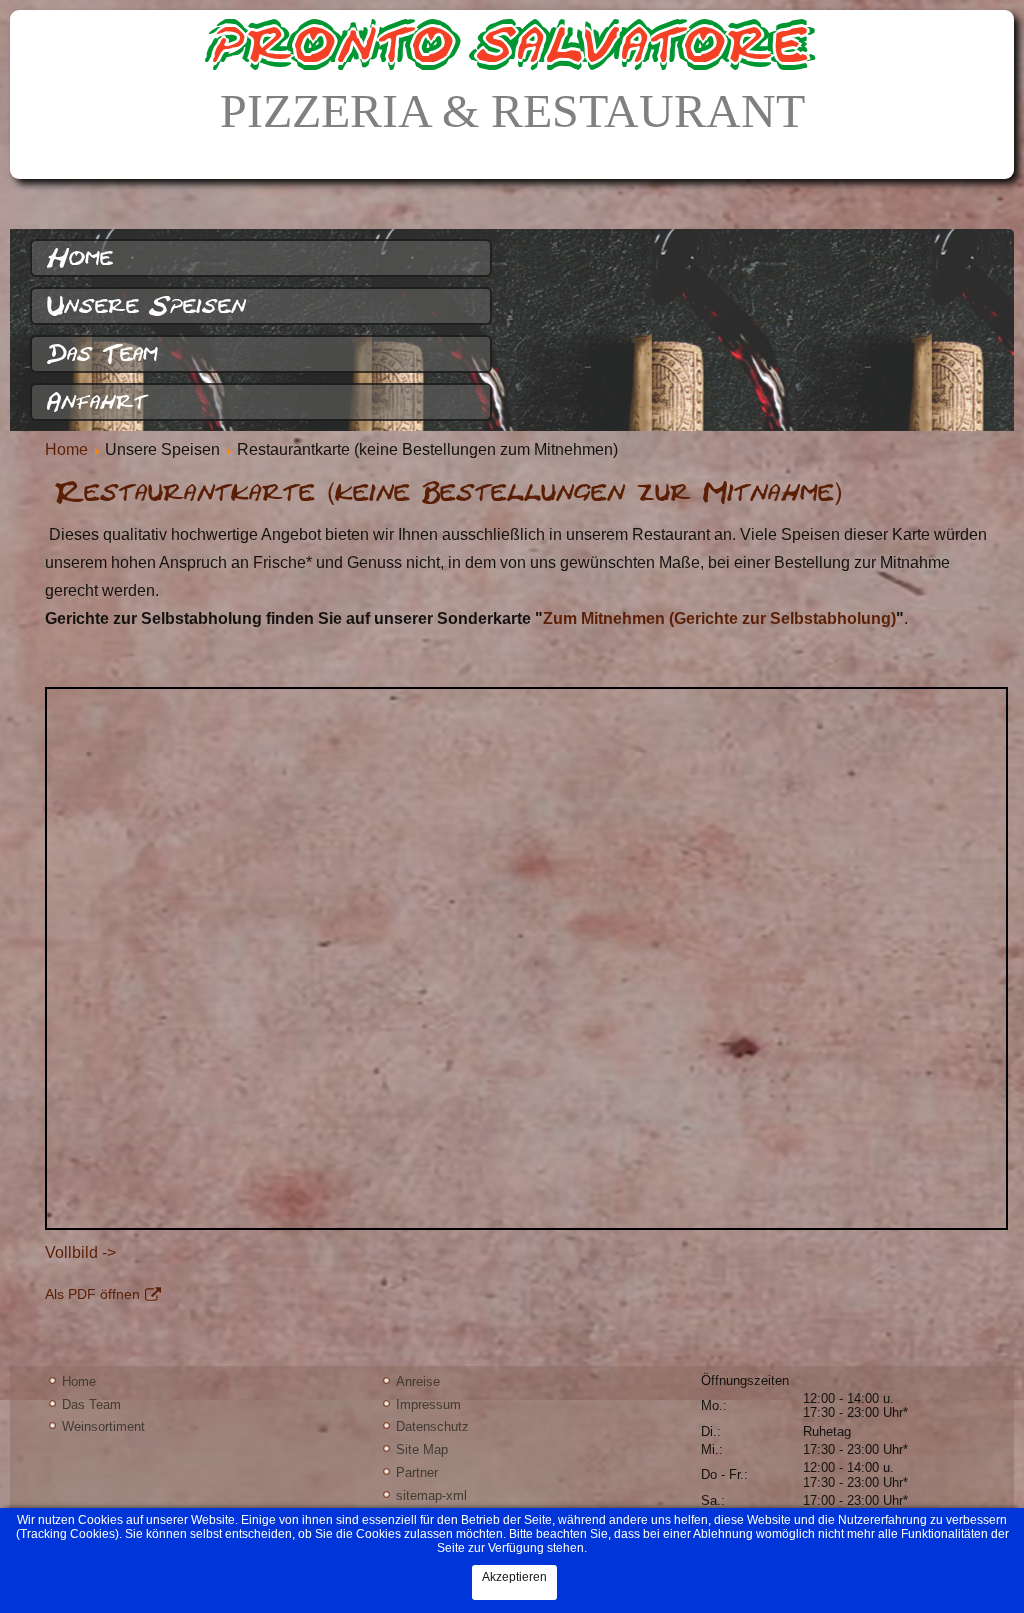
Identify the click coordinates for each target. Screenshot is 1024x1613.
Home (80, 258)
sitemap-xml (431, 1495)
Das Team (102, 354)
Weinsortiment (103, 1426)
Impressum (428, 1404)
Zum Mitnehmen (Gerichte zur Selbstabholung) (719, 618)
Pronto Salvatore (512, 45)
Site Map (422, 1449)
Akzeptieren (514, 1577)
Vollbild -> (80, 1252)
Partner (417, 1472)
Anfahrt (97, 402)
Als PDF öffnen (92, 1294)
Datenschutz (432, 1426)
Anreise (418, 1381)
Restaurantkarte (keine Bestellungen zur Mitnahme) (448, 492)
